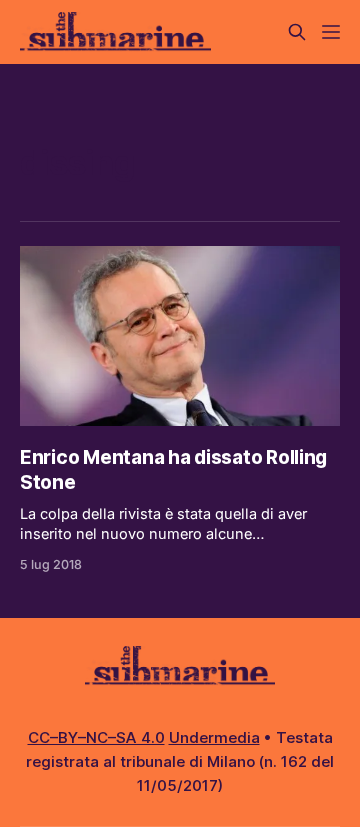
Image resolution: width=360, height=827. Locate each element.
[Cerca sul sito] (297, 32)
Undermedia (214, 737)
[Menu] (331, 32)
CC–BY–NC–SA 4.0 (96, 737)
